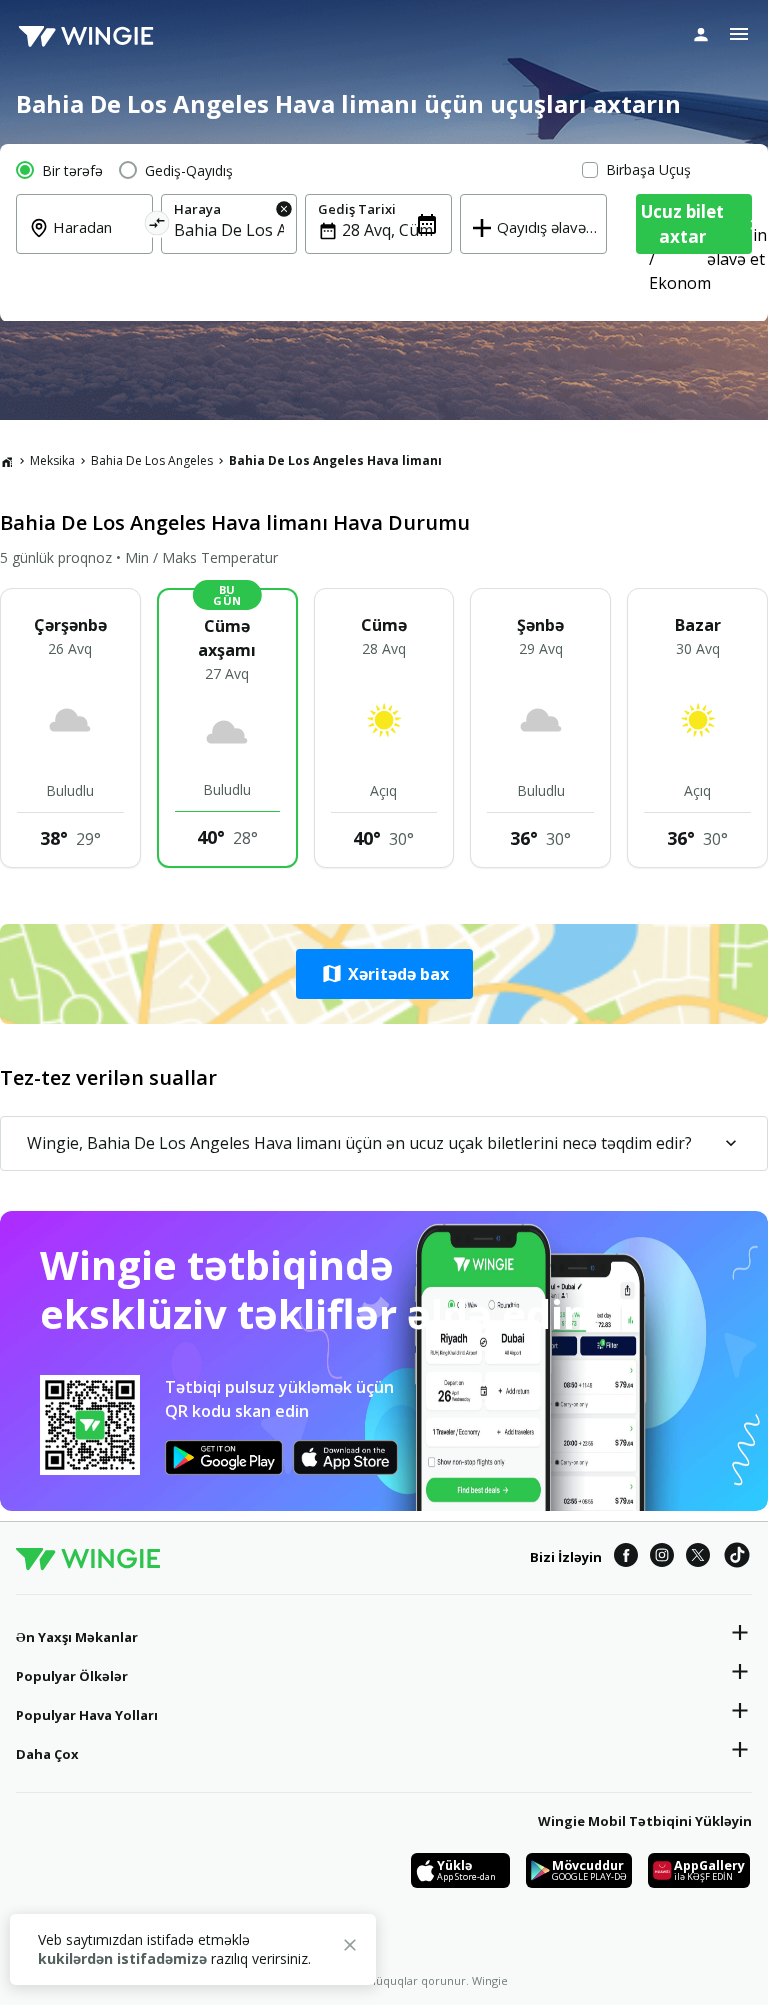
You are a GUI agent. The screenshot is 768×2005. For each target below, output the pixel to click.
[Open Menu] (739, 34)
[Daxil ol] (701, 34)
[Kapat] (350, 1948)
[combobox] (96, 241)
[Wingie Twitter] (698, 1558)
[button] (384, 974)
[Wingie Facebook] (626, 1558)
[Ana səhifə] (7, 461)
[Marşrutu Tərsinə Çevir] (156, 226)
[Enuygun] (86, 35)
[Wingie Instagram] (662, 1558)
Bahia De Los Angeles (152, 460)
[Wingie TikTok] (737, 1558)
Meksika (52, 460)
